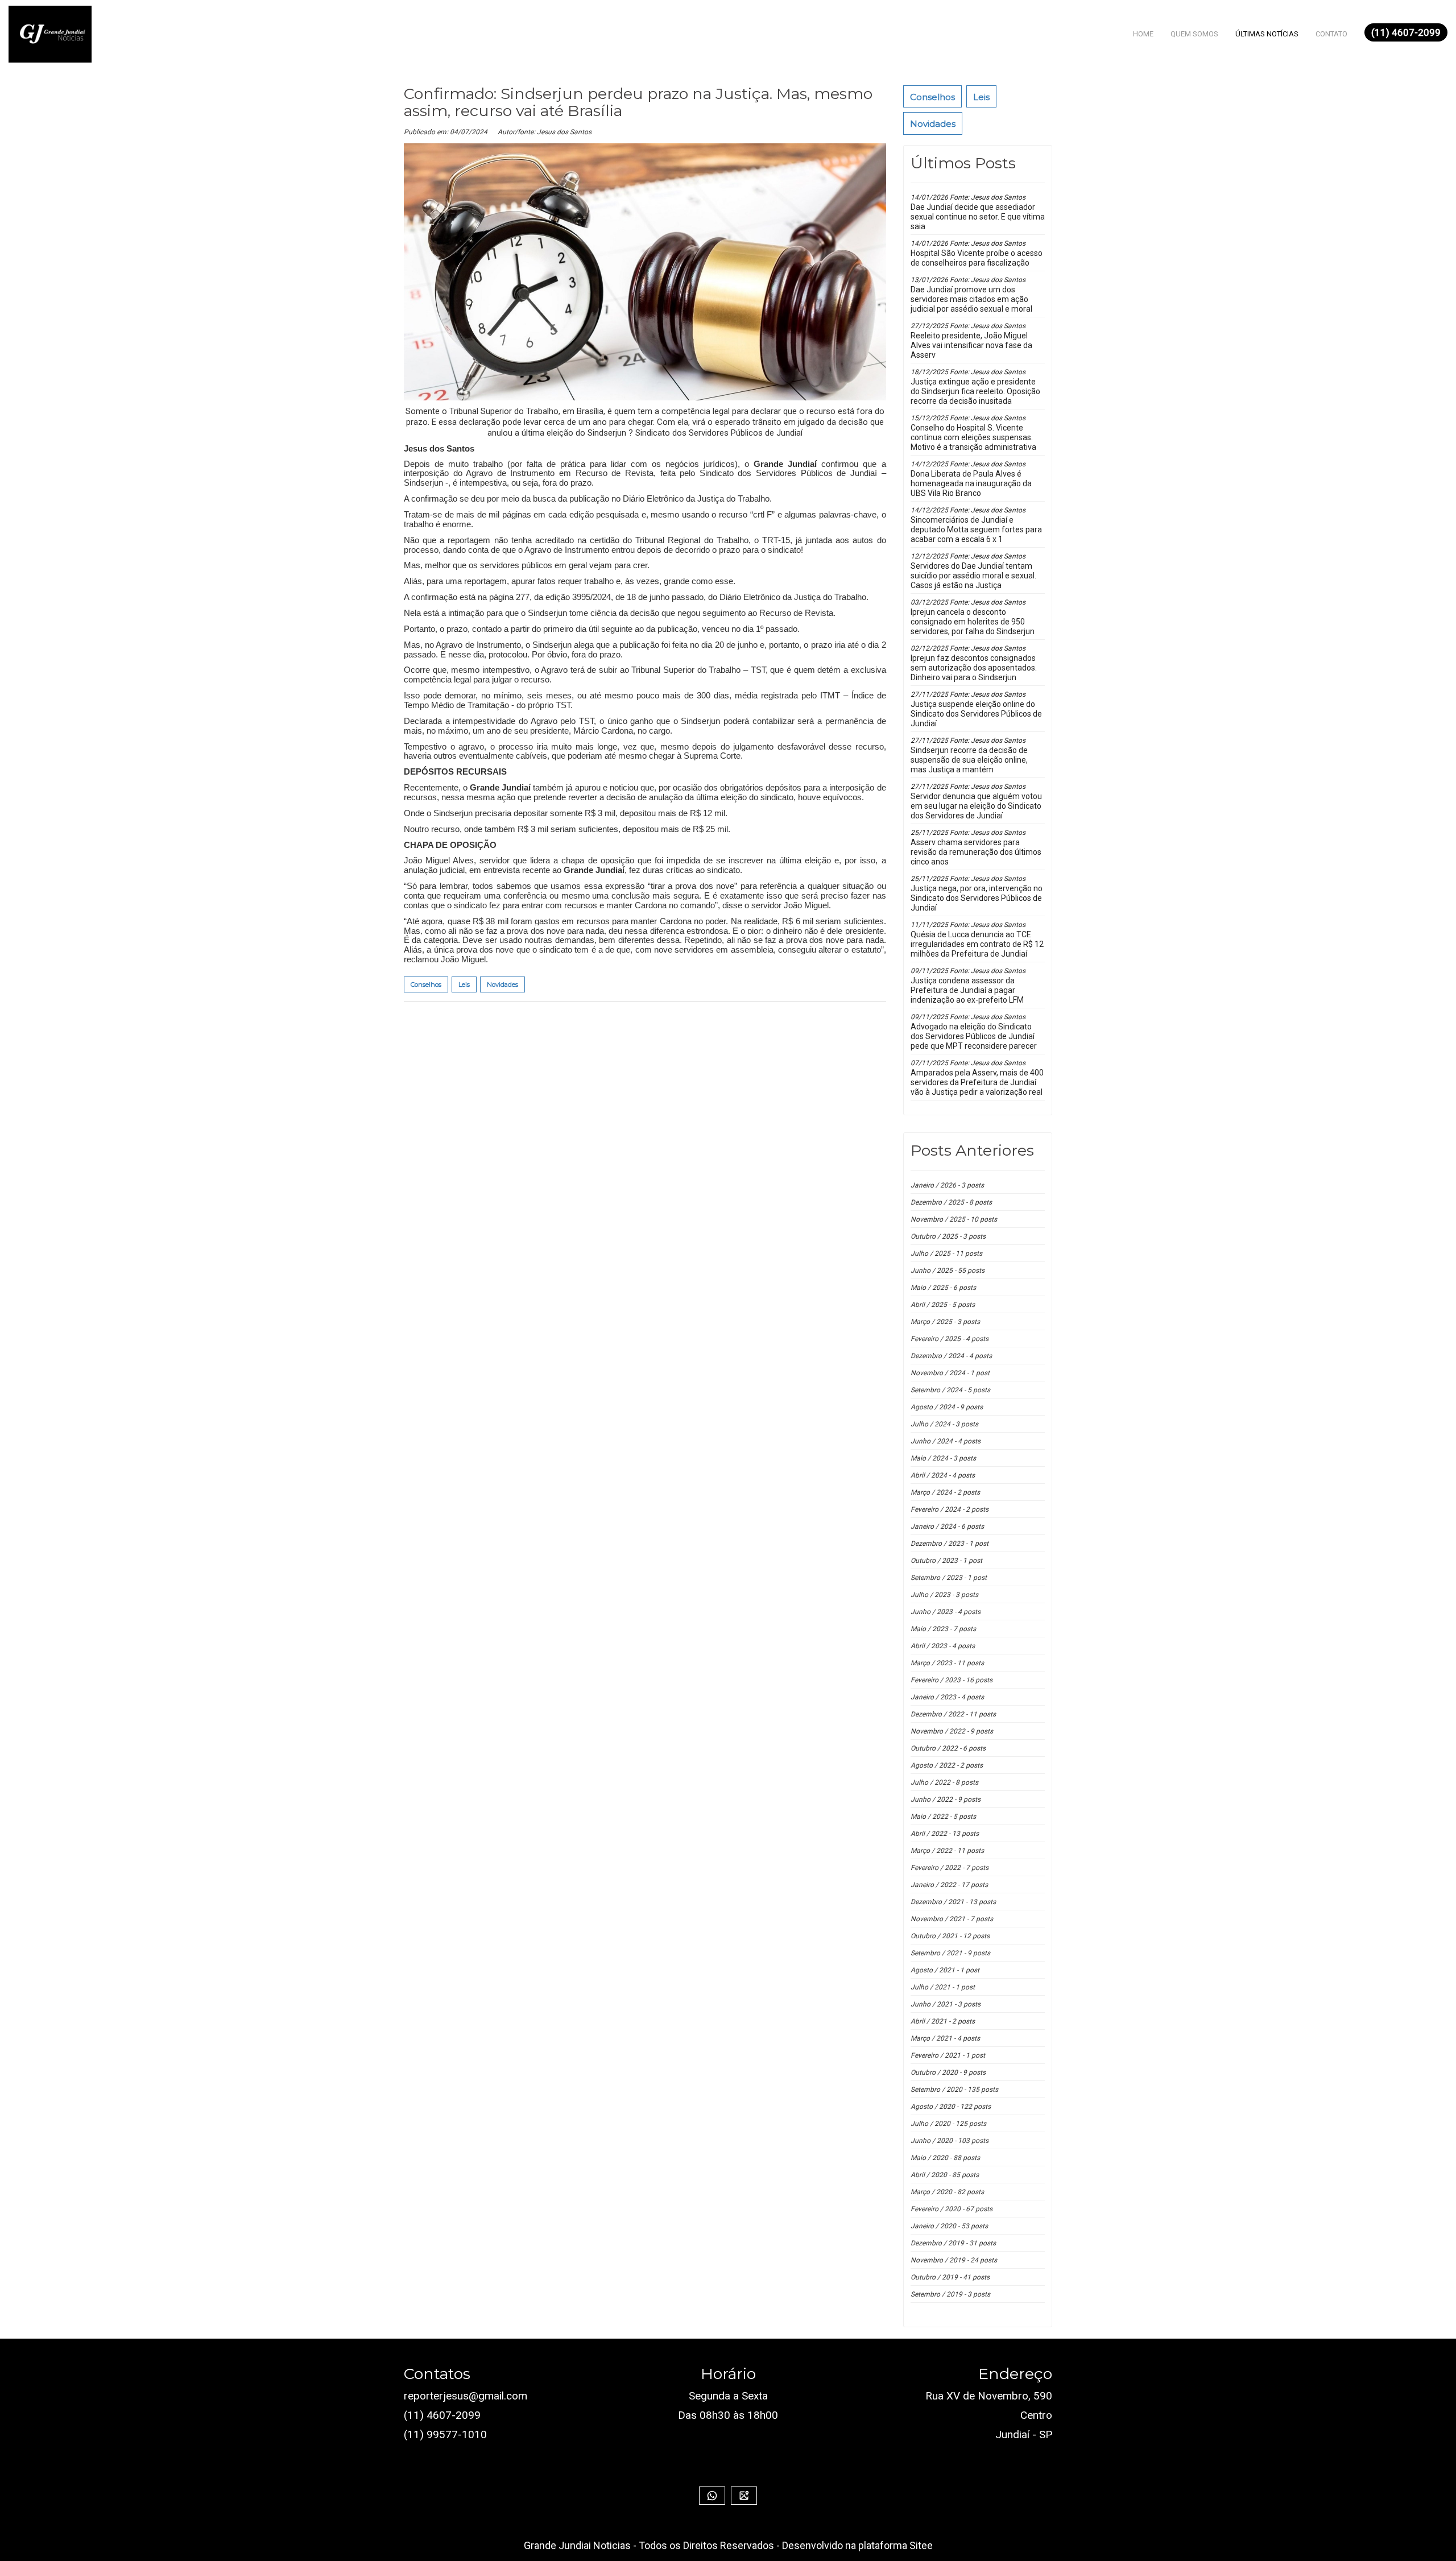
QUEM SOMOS (1194, 34)
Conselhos (932, 97)
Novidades (933, 124)
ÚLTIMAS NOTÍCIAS (1267, 34)
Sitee (921, 2545)
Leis (981, 97)
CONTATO (1331, 34)
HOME (1143, 34)
